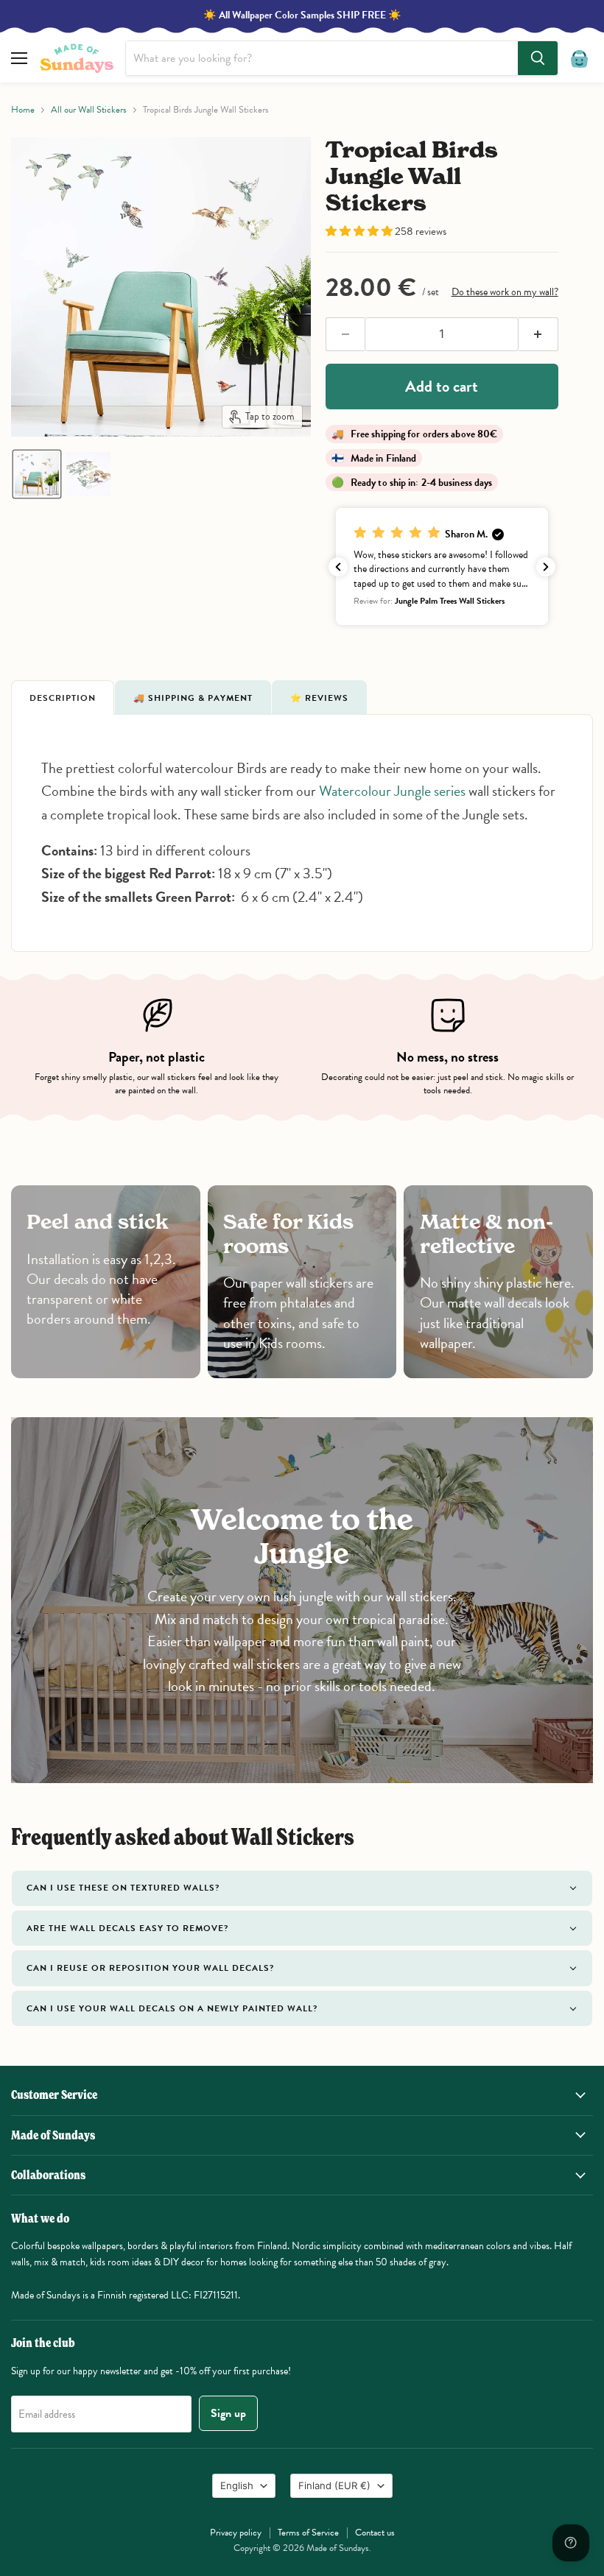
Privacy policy (236, 2533)
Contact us (375, 2533)
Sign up (228, 2413)
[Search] (538, 58)
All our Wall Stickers (89, 110)
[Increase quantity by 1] (538, 334)
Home (23, 110)
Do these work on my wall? (505, 292)
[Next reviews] (546, 567)
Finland (334, 2485)
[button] (37, 474)
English (237, 2485)
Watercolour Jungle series (392, 791)
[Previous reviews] (338, 567)
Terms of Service (308, 2533)
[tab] (63, 697)
